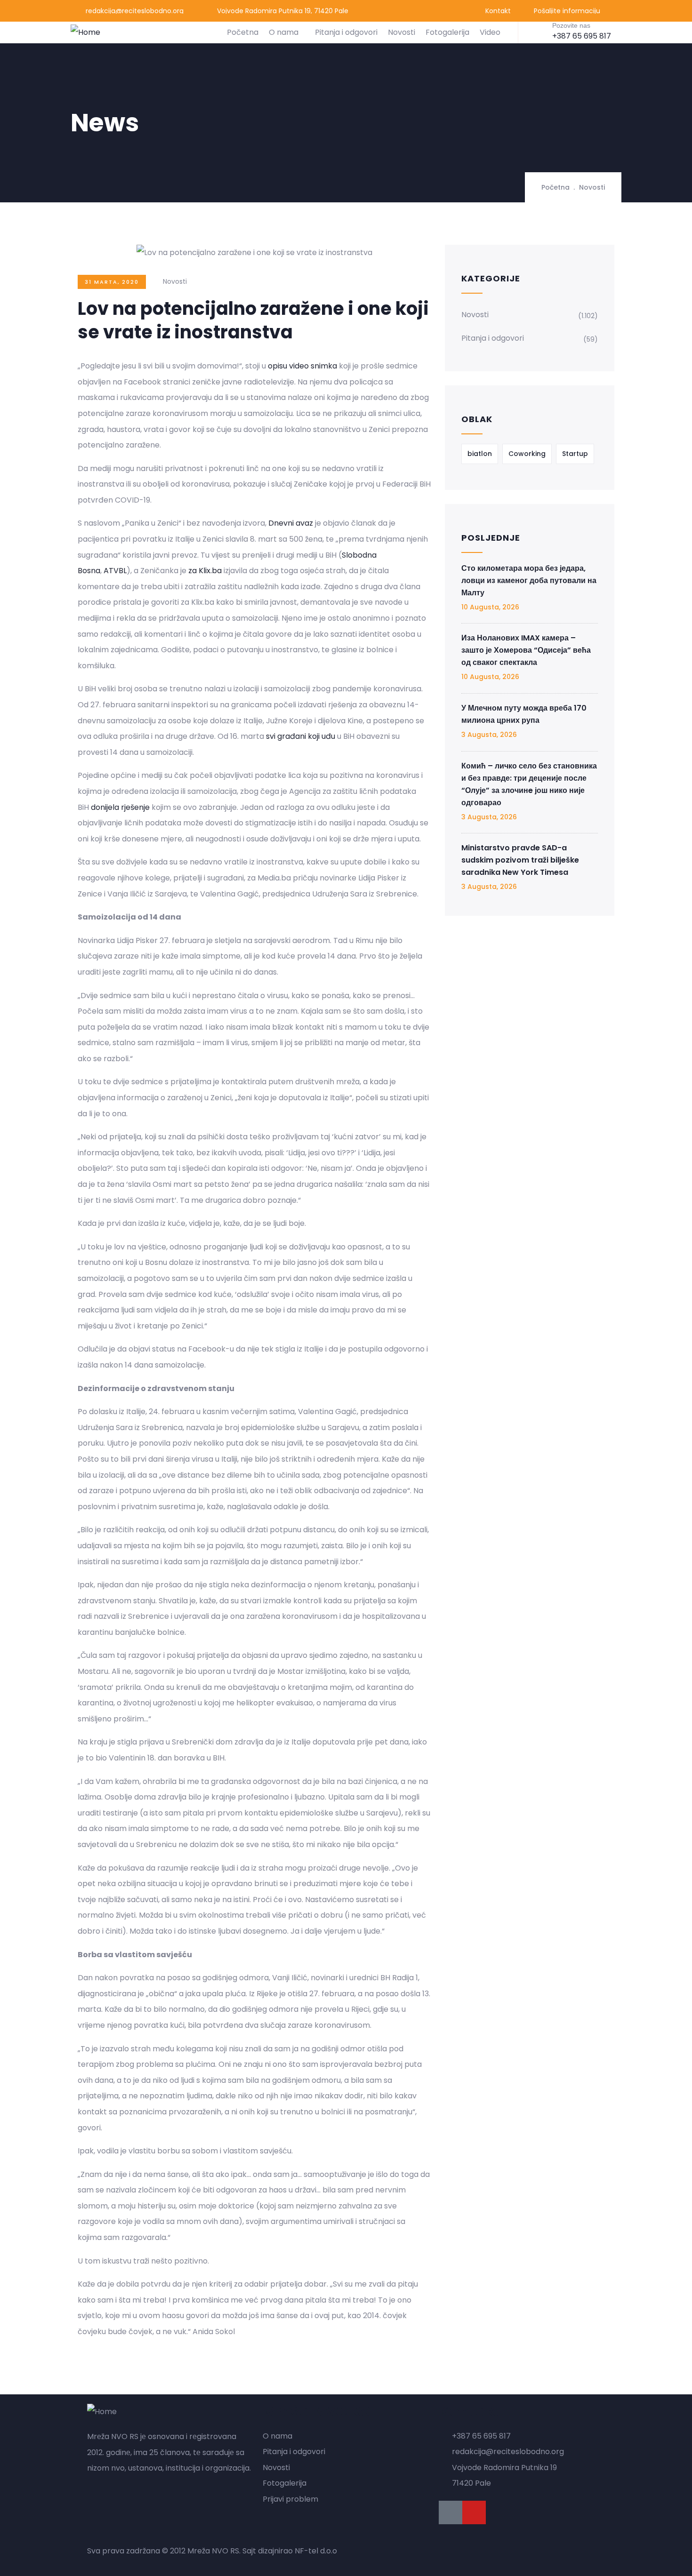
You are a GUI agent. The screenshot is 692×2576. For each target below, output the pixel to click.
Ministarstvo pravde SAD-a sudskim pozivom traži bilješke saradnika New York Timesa (520, 860)
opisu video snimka (302, 366)
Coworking (527, 454)
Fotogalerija (447, 32)
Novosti (402, 32)
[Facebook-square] (451, 2512)
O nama (284, 32)
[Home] (85, 32)
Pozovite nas (571, 25)
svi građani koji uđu (301, 736)
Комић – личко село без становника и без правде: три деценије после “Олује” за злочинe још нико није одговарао (529, 784)
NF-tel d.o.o (316, 2551)
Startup (575, 454)
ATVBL (115, 571)
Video (490, 32)
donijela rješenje (120, 807)
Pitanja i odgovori (346, 32)
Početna (243, 32)
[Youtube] (474, 2512)
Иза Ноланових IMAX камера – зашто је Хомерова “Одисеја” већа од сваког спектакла (526, 650)
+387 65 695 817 (582, 36)
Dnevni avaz (291, 523)
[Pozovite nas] (538, 32)
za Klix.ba (205, 571)
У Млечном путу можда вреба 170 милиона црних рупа (524, 714)
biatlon (480, 454)
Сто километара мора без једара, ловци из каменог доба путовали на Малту (529, 580)
